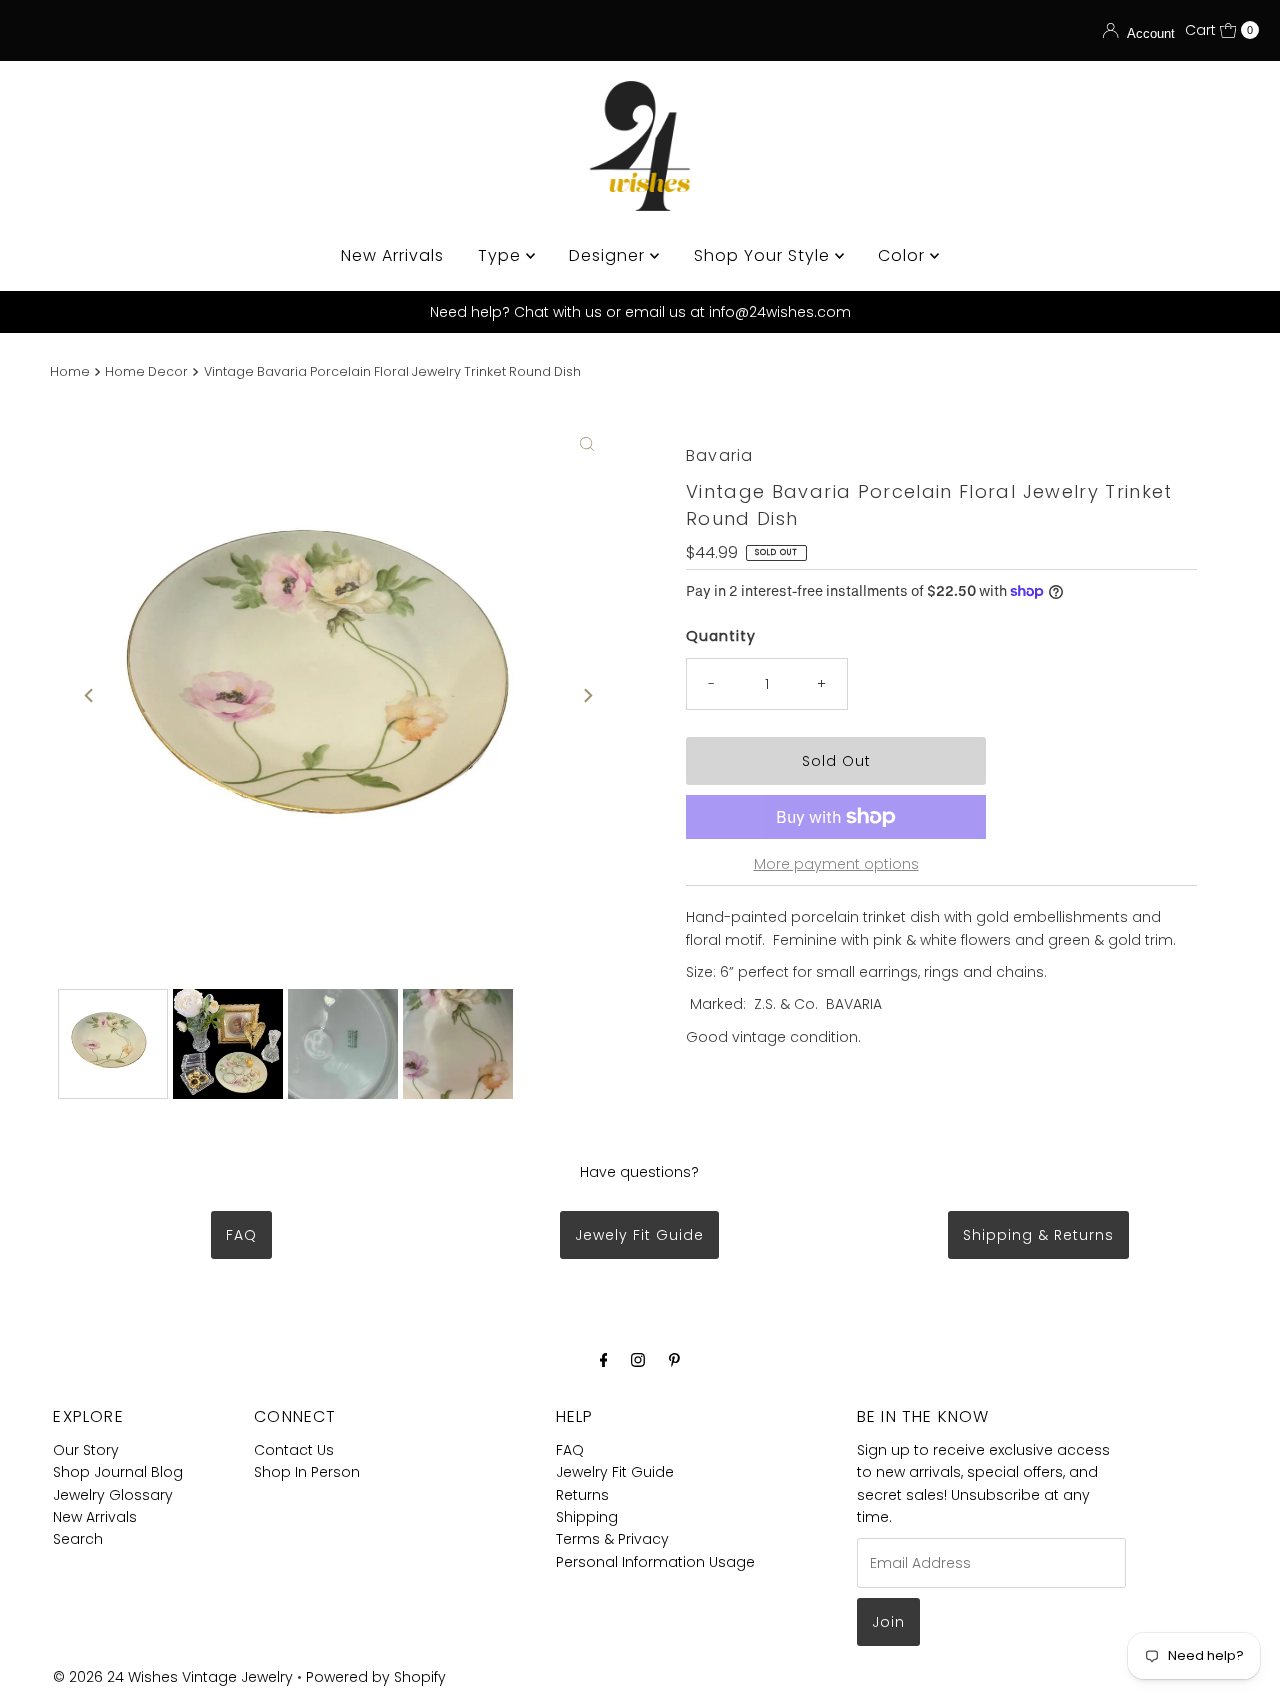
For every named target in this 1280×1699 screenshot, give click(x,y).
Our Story (86, 1450)
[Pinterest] (674, 1360)
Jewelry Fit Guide (615, 1472)
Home (70, 371)
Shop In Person (307, 1472)
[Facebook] (604, 1360)
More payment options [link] (836, 864)
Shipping (587, 1517)
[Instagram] (638, 1360)
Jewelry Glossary (113, 1495)
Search (78, 1539)
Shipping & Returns (1038, 1235)
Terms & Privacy (612, 1539)
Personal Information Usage (655, 1562)
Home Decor (146, 371)
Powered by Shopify (376, 1677)
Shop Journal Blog (118, 1472)
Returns (582, 1495)
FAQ (241, 1235)
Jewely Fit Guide (639, 1235)
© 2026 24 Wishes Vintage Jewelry (175, 1677)
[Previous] (90, 695)
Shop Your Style (764, 255)
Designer (609, 255)
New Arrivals (392, 255)
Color (904, 255)
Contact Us (294, 1450)
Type (502, 255)
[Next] (587, 695)
